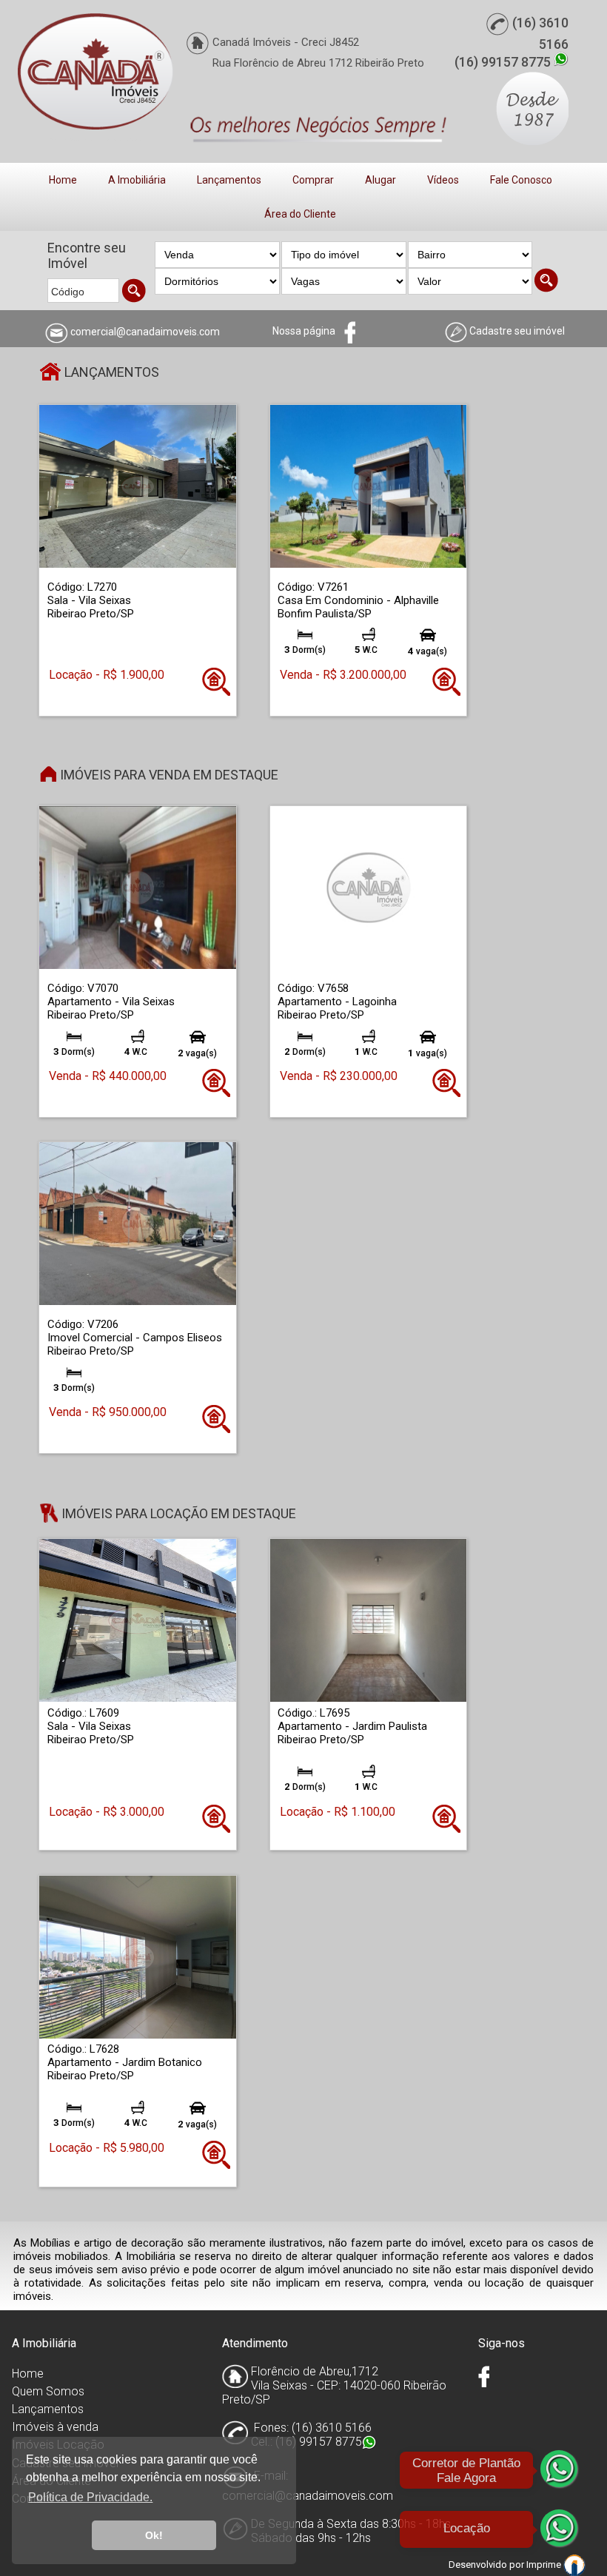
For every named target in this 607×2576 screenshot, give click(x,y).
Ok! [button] (154, 2535)
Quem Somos (48, 2391)
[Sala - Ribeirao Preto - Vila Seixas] (137, 486)
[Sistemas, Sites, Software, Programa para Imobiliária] (574, 2565)
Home (63, 180)
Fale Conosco (521, 180)
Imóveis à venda (55, 2427)
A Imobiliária (137, 180)
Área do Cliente (300, 214)
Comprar (313, 180)
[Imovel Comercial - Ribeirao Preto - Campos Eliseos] (137, 1223)
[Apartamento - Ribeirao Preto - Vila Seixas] (137, 887)
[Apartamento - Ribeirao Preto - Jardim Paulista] (368, 1620)
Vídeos (443, 180)
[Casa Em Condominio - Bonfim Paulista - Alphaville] (368, 486)
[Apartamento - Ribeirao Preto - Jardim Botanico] (137, 1956)
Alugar (380, 180)
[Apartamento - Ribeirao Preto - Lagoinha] (368, 887)
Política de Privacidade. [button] (90, 2497)
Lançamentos (229, 180)
